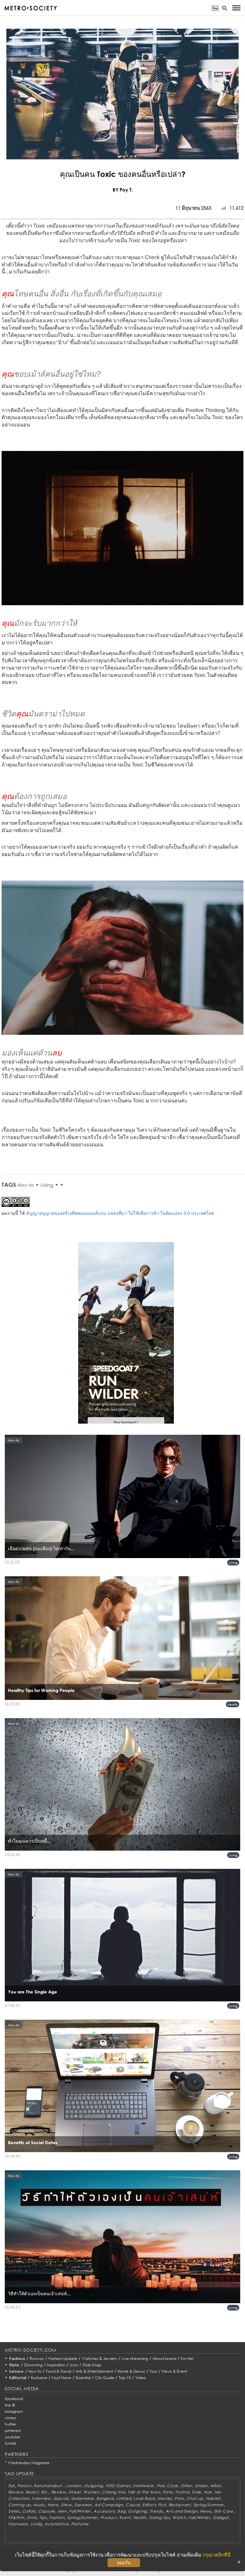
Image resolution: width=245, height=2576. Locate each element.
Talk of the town (144, 2492)
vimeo (11, 2418)
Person (24, 2486)
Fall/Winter (80, 2511)
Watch (179, 2518)
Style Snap (92, 2365)
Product (109, 2518)
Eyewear (83, 2505)
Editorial (18, 2378)
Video (141, 2378)
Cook (172, 2486)
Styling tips (160, 2518)
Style (14, 2365)
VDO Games (118, 2486)
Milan (216, 2486)
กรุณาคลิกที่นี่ (216, 2555)
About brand (164, 2358)
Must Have (61, 2378)
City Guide (105, 2378)
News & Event (174, 2371)
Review (16, 2492)
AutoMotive (57, 2524)
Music (39, 2505)
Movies (165, 2498)
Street (75, 2492)
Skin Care (223, 2511)
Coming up (19, 2505)
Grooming (33, 2365)
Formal (182, 2492)
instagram (14, 2411)
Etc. (45, 2492)
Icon (74, 2365)
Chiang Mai (113, 2492)
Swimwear (143, 2486)
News (206, 2511)
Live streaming (135, 2358)
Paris (179, 2498)
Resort (32, 2492)
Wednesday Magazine (29, 2463)
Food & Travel (59, 2371)
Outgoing (93, 2486)
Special (61, 2498)
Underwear (82, 2498)
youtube (12, 2437)
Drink (32, 2518)
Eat (11, 2486)
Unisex (201, 2486)
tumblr (11, 2443)
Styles (14, 2511)
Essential (83, 2378)
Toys (153, 2371)
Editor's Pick (154, 2505)
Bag (121, 2511)
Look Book (144, 2498)
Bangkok (105, 2498)
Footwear (18, 2524)
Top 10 (125, 2378)
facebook (14, 2399)
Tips (43, 2518)
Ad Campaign (109, 2505)
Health (233, 1704)
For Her (187, 2358)
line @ (10, 2405)
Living (47, 1185)
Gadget (221, 2518)
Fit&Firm (16, 2518)
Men (62, 2511)
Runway (37, 2358)
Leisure (17, 2371)
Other (186, 2486)
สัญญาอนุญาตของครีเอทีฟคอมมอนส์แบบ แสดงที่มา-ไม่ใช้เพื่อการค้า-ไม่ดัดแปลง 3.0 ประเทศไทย (120, 1213)
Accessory (104, 2511)
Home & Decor (131, 2371)
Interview (41, 2498)
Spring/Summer (209, 2505)
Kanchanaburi (49, 2486)
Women (91, 2492)
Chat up (195, 2498)
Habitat (213, 2498)
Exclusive (39, 2378)
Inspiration (56, 2365)
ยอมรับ (124, 2563)
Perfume (80, 2524)
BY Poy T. (123, 190)
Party (168, 2492)
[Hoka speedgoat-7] (126, 1337)
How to (26, 1185)
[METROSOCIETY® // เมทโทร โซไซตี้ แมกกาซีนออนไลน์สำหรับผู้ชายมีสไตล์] (30, 8)
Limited (124, 2498)
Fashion (17, 2358)
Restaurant (180, 2505)
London (74, 2486)
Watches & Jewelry (99, 2358)
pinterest (13, 2431)
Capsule (47, 2511)
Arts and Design (182, 2511)
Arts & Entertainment (94, 2371)
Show (66, 2505)
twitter (11, 2424)
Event (125, 2518)
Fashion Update (63, 2358)
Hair (208, 2492)
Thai (160, 2486)
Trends (156, 2511)
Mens (53, 2505)
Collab (29, 2511)
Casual (133, 2505)
